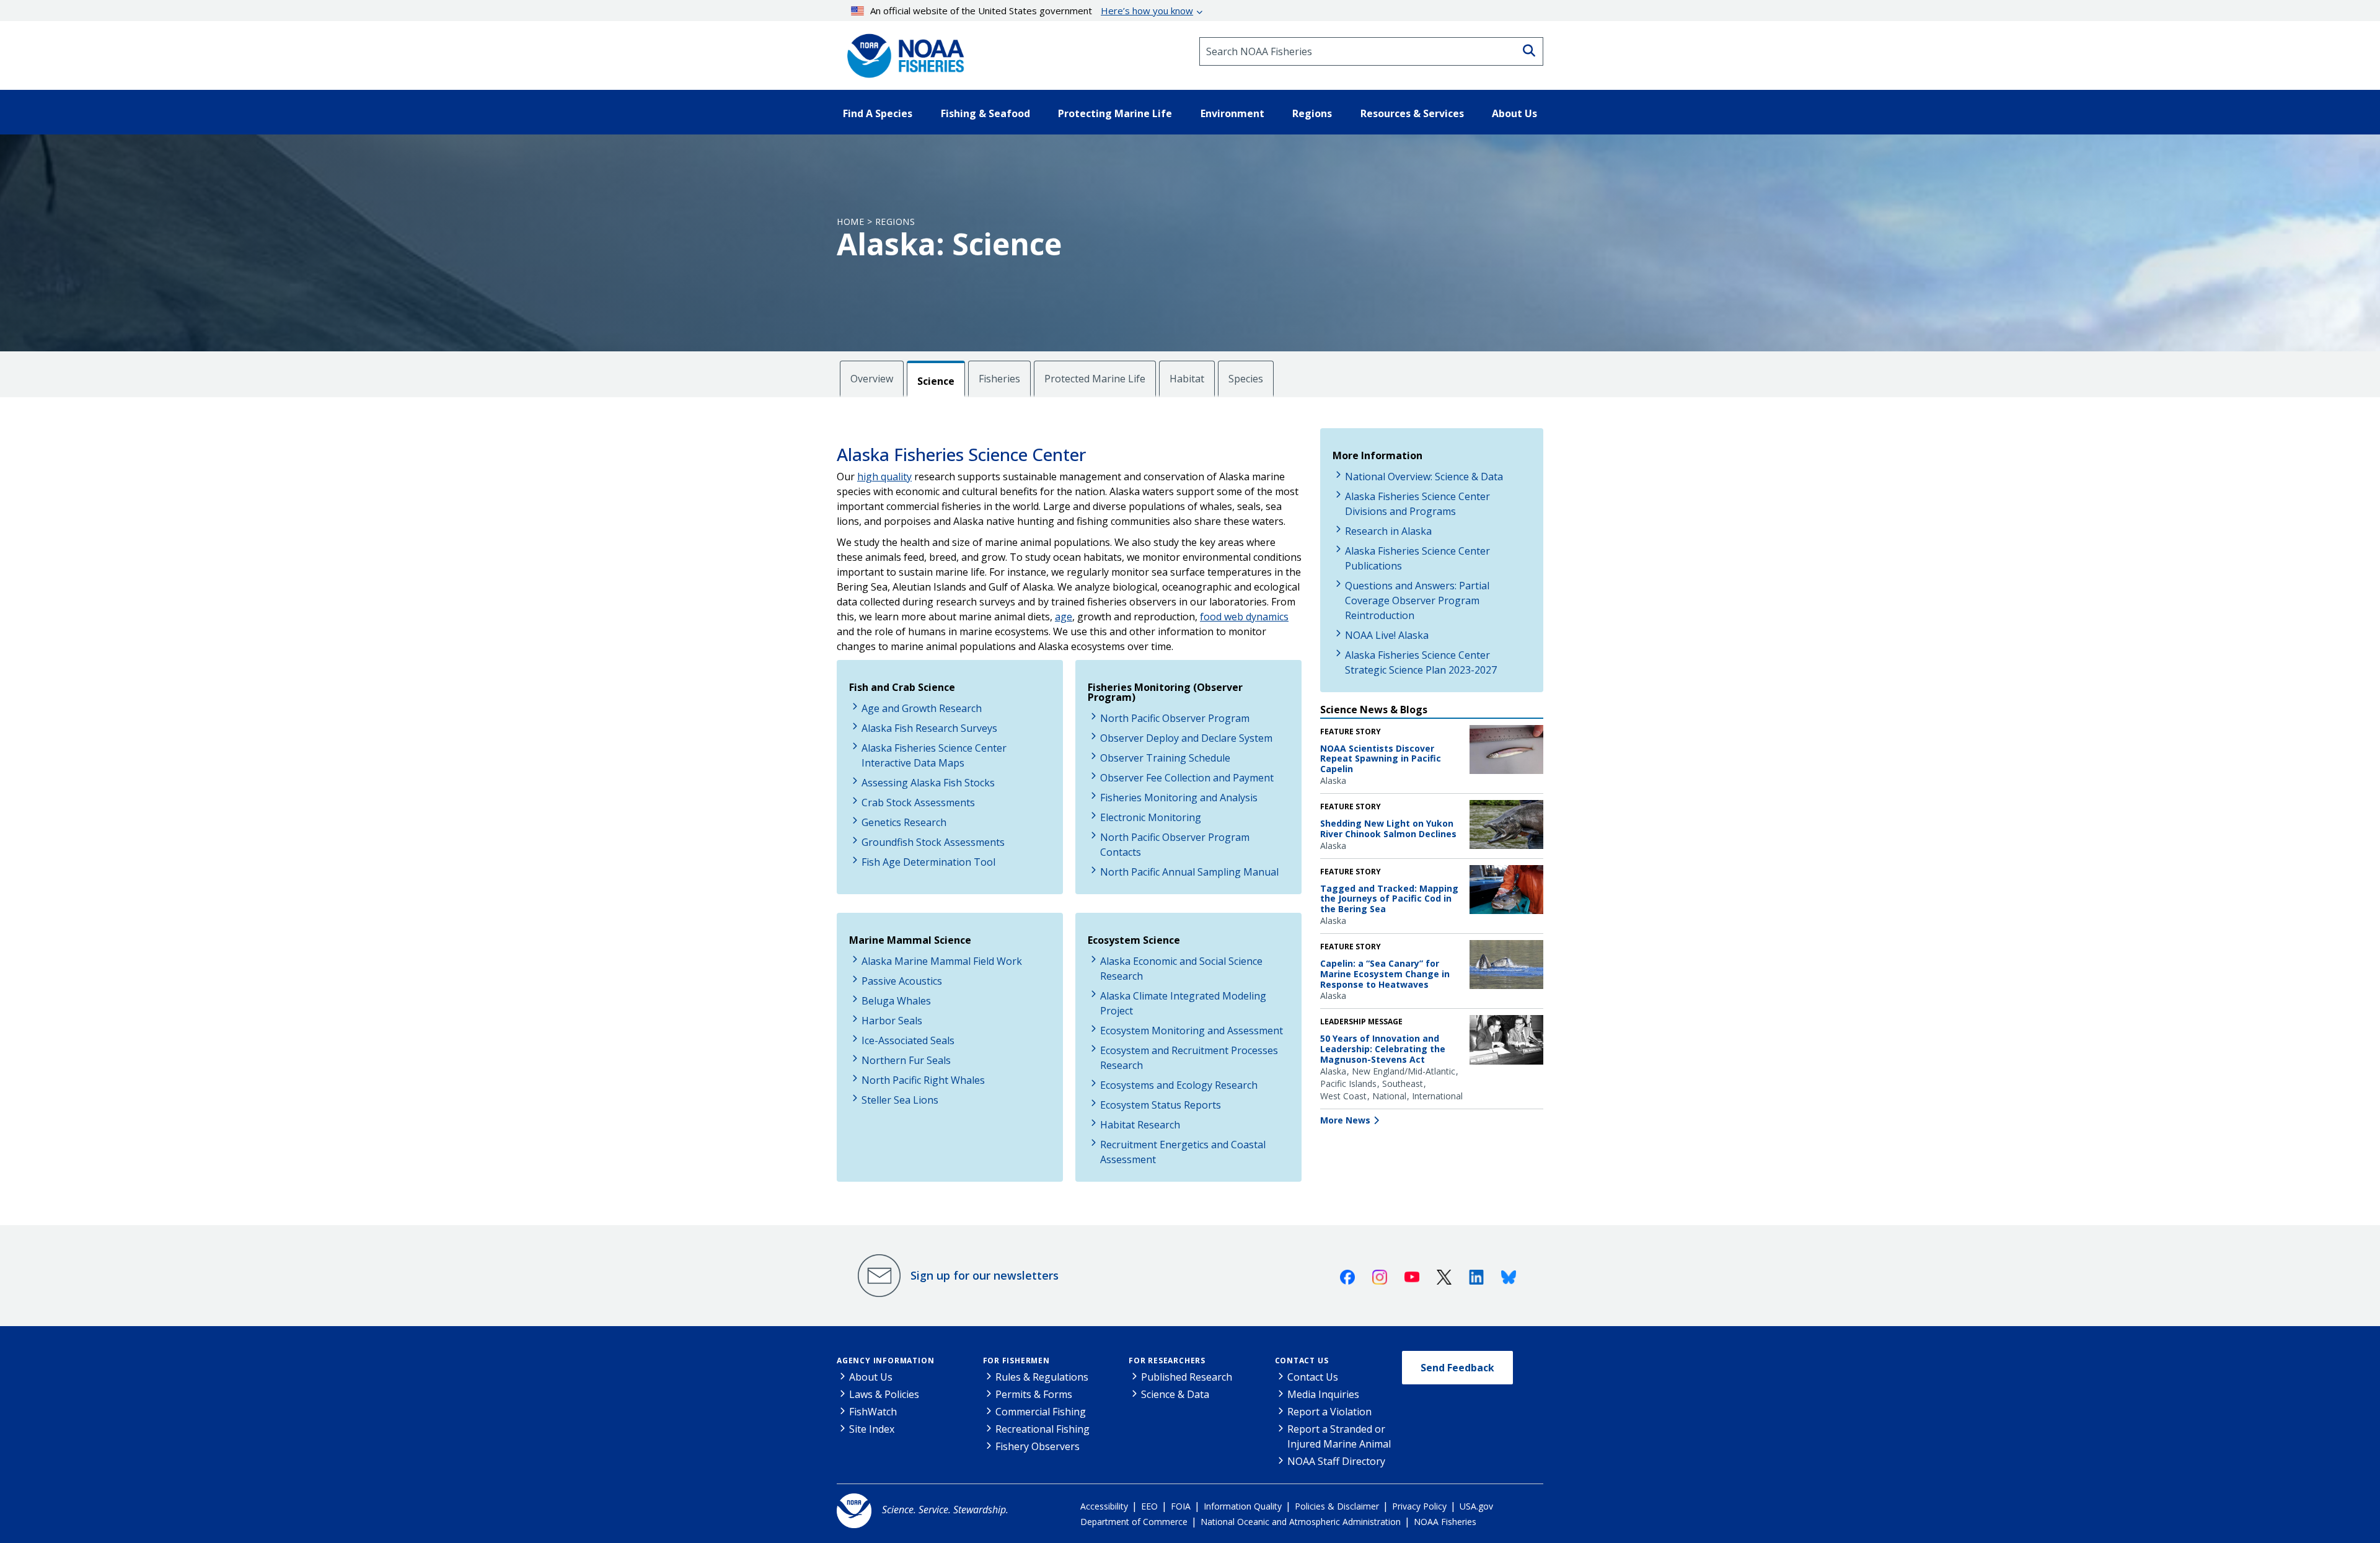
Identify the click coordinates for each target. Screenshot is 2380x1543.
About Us (871, 1377)
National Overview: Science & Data (1424, 477)
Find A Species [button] (878, 113)
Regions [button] (1312, 113)
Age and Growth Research (922, 708)
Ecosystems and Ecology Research (1179, 1085)
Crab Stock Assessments (918, 802)
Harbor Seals (892, 1021)
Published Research (1187, 1377)
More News (1345, 1120)
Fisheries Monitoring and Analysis (1179, 798)
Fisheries (999, 379)
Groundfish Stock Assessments (933, 842)
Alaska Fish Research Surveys (929, 728)
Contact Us (1302, 1361)
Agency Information (885, 1361)
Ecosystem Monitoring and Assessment (1192, 1031)
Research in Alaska (1388, 531)
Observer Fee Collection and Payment (1187, 778)
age (1064, 617)
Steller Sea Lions (900, 1100)
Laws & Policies (884, 1394)
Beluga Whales (896, 1001)
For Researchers (1167, 1361)
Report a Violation (1329, 1412)
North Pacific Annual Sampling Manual (1189, 872)
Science (936, 381)
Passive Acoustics (902, 981)
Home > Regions (876, 222)
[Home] (902, 51)
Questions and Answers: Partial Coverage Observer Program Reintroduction (1417, 600)
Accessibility (1104, 1506)
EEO (1149, 1506)
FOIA (1181, 1506)
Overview (872, 379)
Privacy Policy (1419, 1506)
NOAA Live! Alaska (1387, 635)
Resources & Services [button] (1412, 113)
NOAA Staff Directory (1336, 1461)
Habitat (1187, 379)
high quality (884, 477)
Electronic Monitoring (1151, 817)
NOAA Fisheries (1445, 1522)
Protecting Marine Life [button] (1115, 113)
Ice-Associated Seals (908, 1040)
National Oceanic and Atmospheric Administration (1301, 1522)
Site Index (872, 1429)
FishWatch (873, 1412)
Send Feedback (1457, 1368)
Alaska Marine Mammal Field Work (942, 961)
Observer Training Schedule (1165, 758)
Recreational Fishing (1042, 1429)
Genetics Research (904, 822)
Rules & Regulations (1042, 1377)
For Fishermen (1016, 1361)
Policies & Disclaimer (1337, 1506)
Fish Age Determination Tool (928, 862)
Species (1246, 379)
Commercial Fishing (1041, 1412)
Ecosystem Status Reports (1161, 1105)
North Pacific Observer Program (1175, 718)
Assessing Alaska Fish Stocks (928, 783)
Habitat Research (1140, 1125)
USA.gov (1476, 1506)
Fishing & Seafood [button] (985, 113)
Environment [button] (1232, 113)
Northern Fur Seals (906, 1060)
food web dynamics (1244, 617)
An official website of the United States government (1032, 11)
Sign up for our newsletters (985, 1275)
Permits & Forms (1034, 1394)
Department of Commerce (1134, 1522)
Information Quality (1243, 1506)
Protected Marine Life (1095, 379)
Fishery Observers (1038, 1446)
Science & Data (1175, 1394)
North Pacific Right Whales (923, 1080)
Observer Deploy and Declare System (1186, 738)
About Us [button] (1514, 113)
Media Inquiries (1323, 1394)
